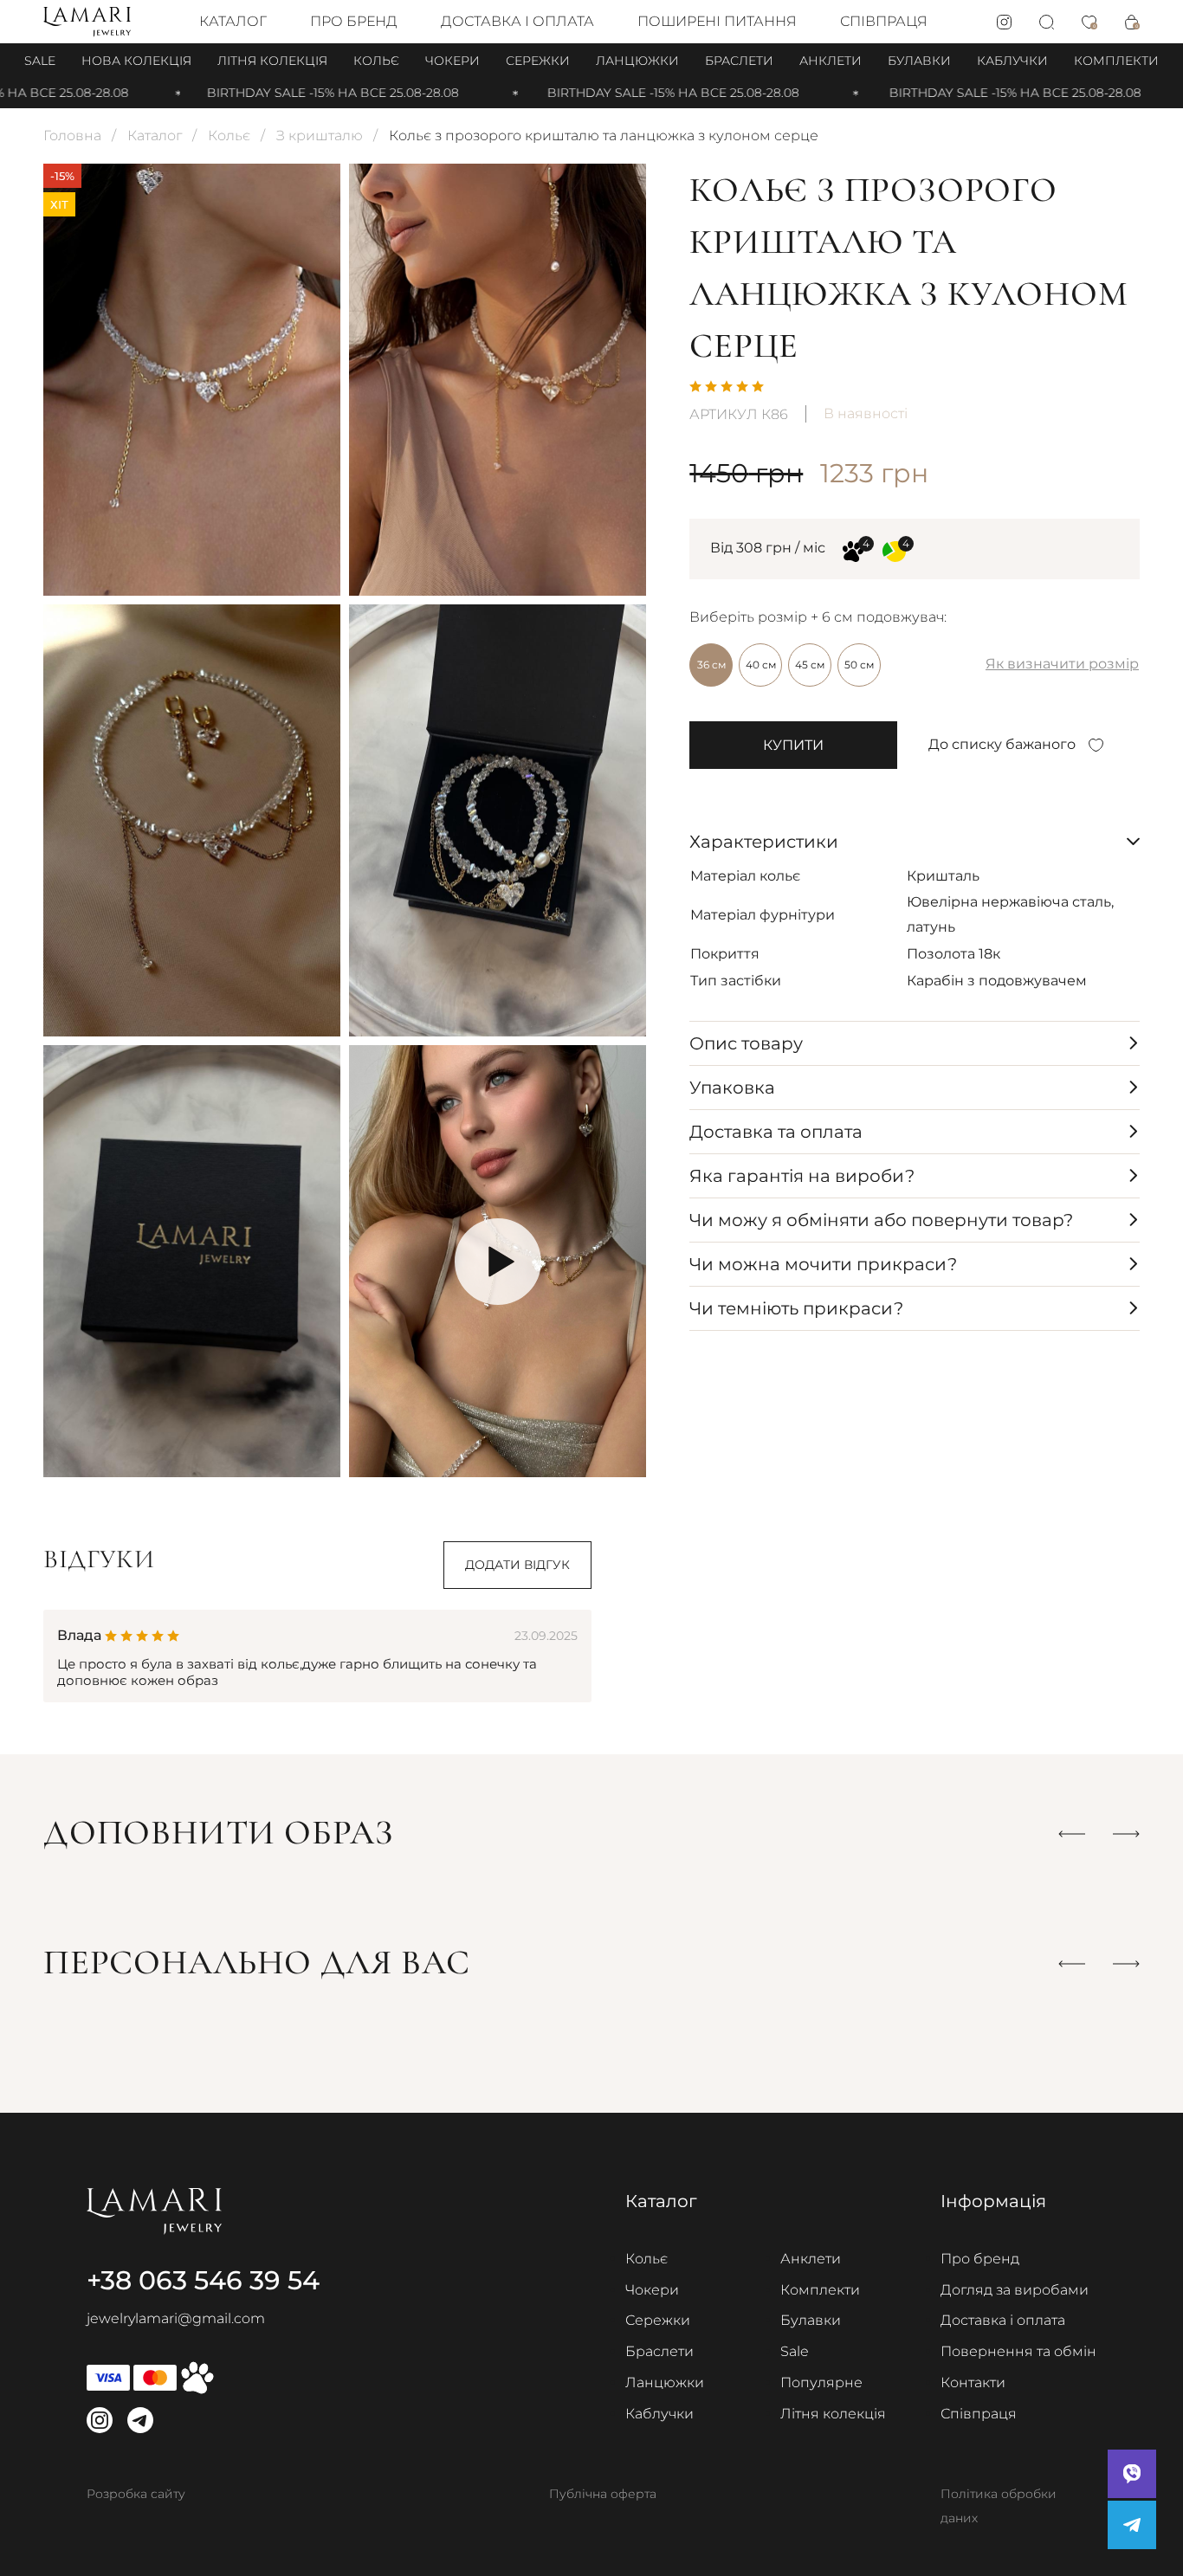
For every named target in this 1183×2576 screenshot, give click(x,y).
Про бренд (354, 21)
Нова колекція (136, 61)
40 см (761, 665)
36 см (711, 665)
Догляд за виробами (1015, 2290)
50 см (859, 665)
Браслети (739, 61)
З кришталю (320, 136)
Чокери (453, 61)
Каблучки (1012, 61)
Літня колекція (272, 61)
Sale (40, 61)
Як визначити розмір (1062, 664)
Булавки (919, 61)
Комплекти (1116, 61)
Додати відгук (517, 1565)
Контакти (973, 2382)
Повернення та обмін (1018, 2351)
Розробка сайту (136, 2494)
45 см (810, 665)
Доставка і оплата (517, 21)
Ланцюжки (637, 61)
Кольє (376, 61)
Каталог (233, 21)
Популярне (821, 2382)
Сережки (538, 61)
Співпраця (884, 21)
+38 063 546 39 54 (203, 2280)
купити (793, 745)
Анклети (831, 61)
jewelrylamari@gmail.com (176, 2318)
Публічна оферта (603, 2494)
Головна (72, 136)
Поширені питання (717, 21)
